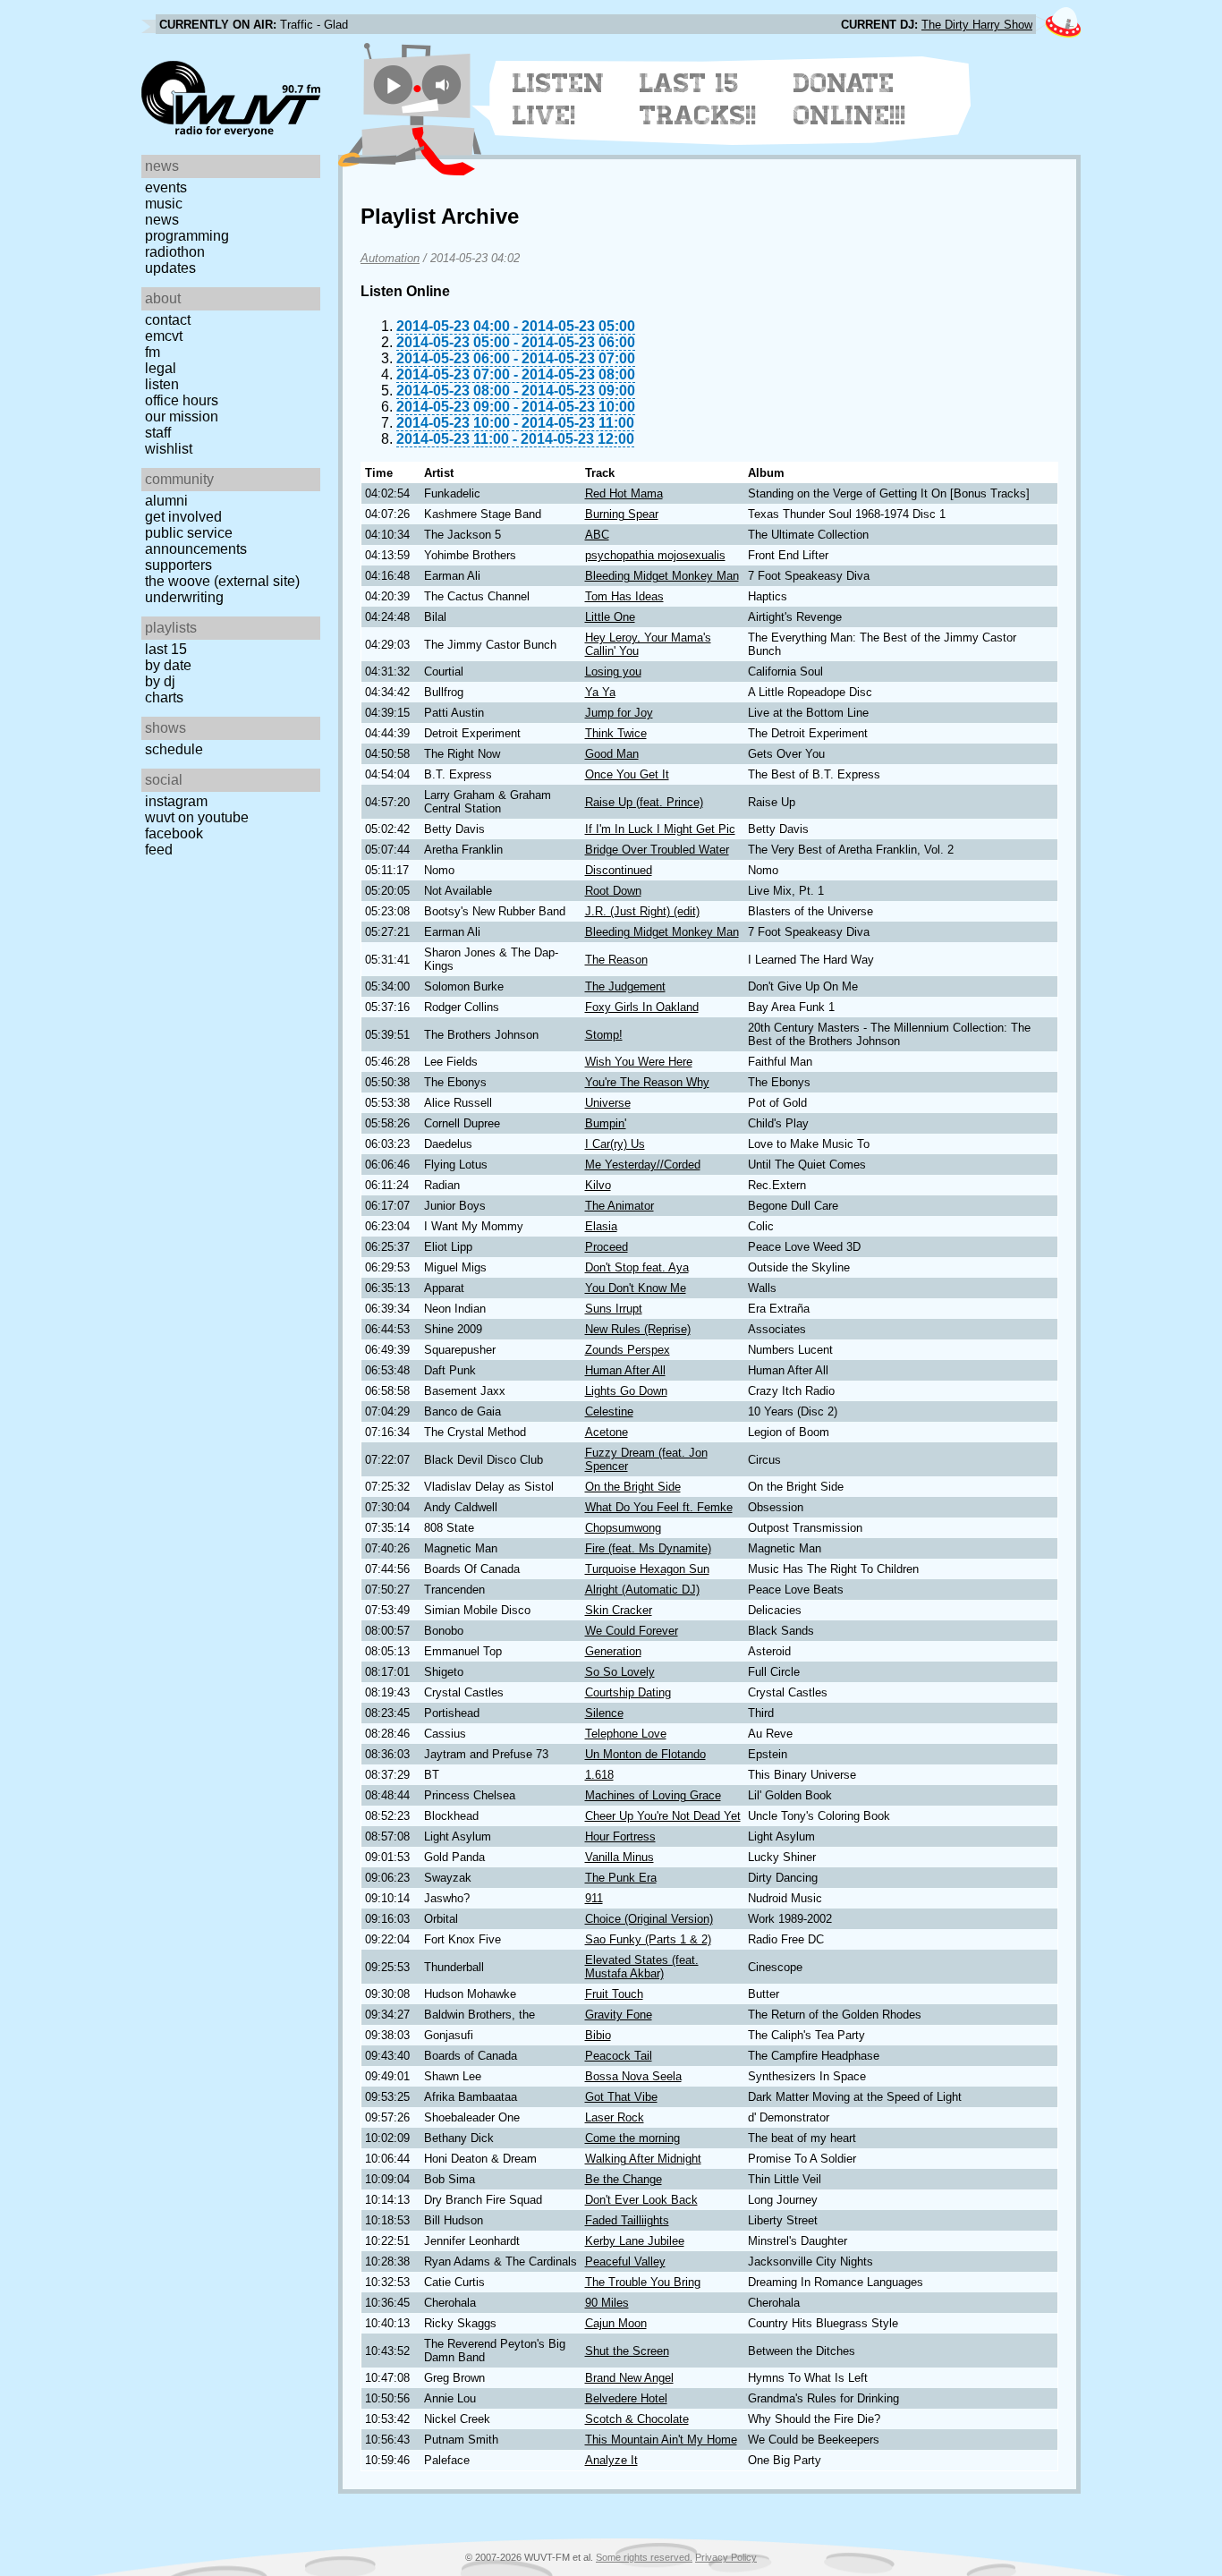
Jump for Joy (619, 713)
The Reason (616, 960)
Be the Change (624, 2179)
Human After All (625, 1370)
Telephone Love (626, 1734)
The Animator (619, 1206)
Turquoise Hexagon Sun (647, 1569)
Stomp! (604, 1035)
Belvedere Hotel (626, 2398)
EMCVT (164, 336)
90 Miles (607, 2303)
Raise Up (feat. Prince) (644, 802)
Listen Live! (559, 99)
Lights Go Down (626, 1391)
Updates (170, 268)
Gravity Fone (619, 2015)
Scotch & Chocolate (637, 2419)
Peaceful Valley (625, 2261)
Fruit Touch (614, 1994)
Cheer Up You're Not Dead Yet (663, 1816)
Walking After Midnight (643, 2159)
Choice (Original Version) (649, 1919)
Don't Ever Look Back (641, 2200)
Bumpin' (606, 1123)
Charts (164, 697)
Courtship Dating (628, 1692)
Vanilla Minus (619, 1857)
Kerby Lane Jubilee (635, 2241)
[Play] (393, 85)
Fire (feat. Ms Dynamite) (648, 1548)
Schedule (174, 749)
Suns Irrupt (614, 1309)
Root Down (613, 891)
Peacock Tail (619, 2056)
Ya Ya (600, 692)
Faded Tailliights (627, 2220)
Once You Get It (627, 774)
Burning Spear (622, 514)
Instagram (176, 801)
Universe (608, 1103)
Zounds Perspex (628, 1350)
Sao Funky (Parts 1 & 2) (648, 1939)
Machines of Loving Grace (653, 1795)
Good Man (612, 754)
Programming (187, 236)
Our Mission (182, 417)
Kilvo (598, 1185)
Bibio (598, 2035)
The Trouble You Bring (643, 2282)
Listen (162, 384)
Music (164, 204)
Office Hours (182, 400)
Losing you (613, 672)
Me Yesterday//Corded (643, 1165)
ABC (597, 535)
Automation (390, 258)
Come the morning (632, 2138)
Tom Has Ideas (624, 596)
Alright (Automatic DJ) (642, 1590)
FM (153, 352)
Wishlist (169, 449)
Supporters (178, 565)
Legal (161, 368)
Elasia (601, 1226)
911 (594, 1898)
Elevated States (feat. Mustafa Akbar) (642, 1967)
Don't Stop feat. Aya (637, 1267)
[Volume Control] (444, 85)
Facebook (174, 833)
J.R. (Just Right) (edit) (642, 911)
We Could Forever (632, 1631)
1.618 (599, 1775)
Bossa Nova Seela (633, 2076)
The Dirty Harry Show (977, 25)
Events (166, 187)
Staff (158, 433)
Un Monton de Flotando (645, 1754)
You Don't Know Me (636, 1288)
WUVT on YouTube (197, 817)
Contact (168, 320)
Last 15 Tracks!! (698, 99)
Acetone (607, 1432)
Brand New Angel (629, 2378)
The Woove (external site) (222, 581)
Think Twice (616, 733)
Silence (604, 1713)
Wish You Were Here (639, 1062)
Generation (613, 1651)
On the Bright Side (633, 1487)
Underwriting (184, 597)
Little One (610, 617)
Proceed (607, 1247)
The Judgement (625, 986)
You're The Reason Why (647, 1082)
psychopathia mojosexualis (655, 555)
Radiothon (175, 252)
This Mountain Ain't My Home (661, 2440)
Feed (159, 850)
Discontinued (619, 870)
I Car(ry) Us (615, 1144)
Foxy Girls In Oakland (642, 1007)
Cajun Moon (616, 2323)
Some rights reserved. (644, 2557)
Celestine (609, 1411)
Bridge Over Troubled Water (657, 850)
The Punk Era (621, 1878)
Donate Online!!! (850, 99)
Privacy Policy (726, 2557)
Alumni (166, 501)
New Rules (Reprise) (638, 1329)
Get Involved (183, 517)
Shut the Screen (627, 2351)
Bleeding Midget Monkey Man (662, 576)
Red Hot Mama (624, 493)
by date (168, 665)
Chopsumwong (623, 1528)
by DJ (160, 681)
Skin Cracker (619, 1610)
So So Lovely (620, 1672)
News (162, 220)
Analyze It (611, 2460)
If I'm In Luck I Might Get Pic (660, 829)
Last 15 (166, 649)
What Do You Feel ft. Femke (659, 1507)
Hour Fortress (620, 1836)
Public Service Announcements (196, 541)
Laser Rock (615, 2117)
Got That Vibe (621, 2097)
